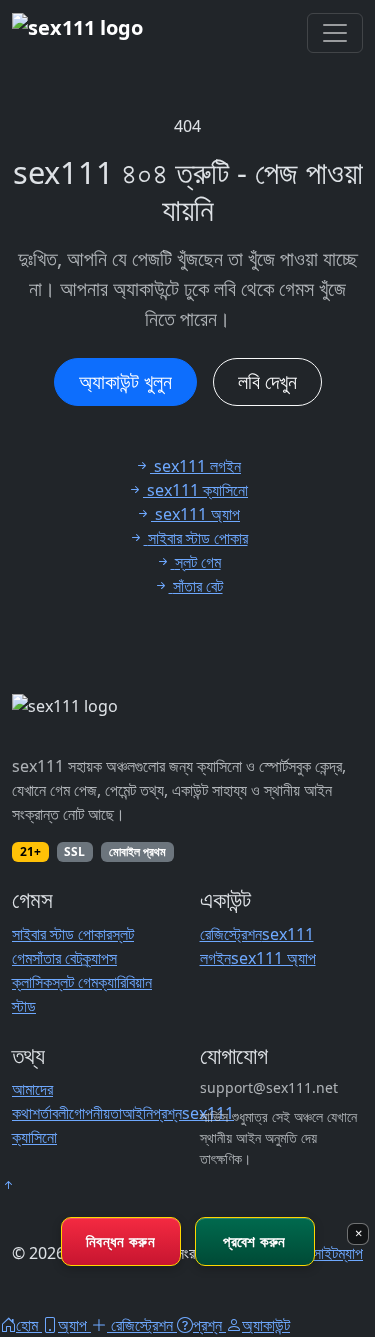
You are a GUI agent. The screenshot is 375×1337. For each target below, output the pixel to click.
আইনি (137, 1113)
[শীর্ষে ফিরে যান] (8, 1185)
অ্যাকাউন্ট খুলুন (125, 381)
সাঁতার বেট (57, 958)
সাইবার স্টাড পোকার (62, 934)
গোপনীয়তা (95, 1113)
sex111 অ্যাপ (273, 958)
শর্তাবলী (50, 1113)
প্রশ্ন (167, 1113)
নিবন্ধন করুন (120, 1241)
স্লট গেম (75, 982)
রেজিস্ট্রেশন (231, 934)
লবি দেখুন (267, 381)
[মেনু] (335, 33)
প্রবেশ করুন (254, 1241)
